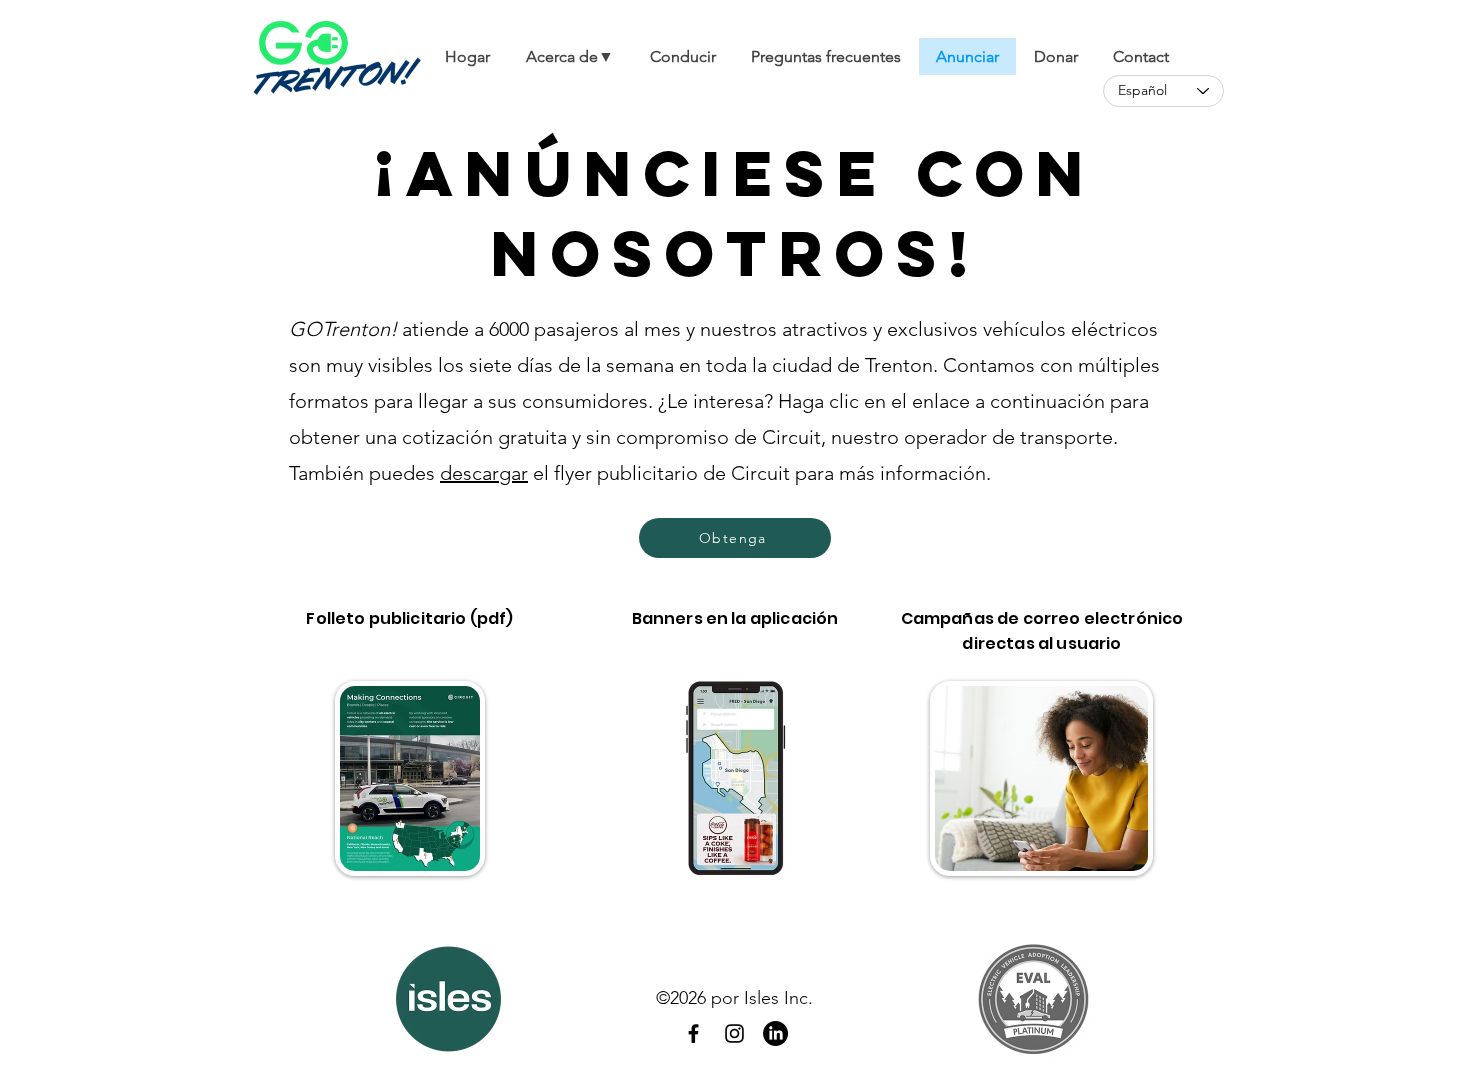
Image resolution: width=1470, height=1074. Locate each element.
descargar (484, 473)
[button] (569, 56)
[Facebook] (693, 1033)
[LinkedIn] (775, 1033)
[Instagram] (734, 1033)
